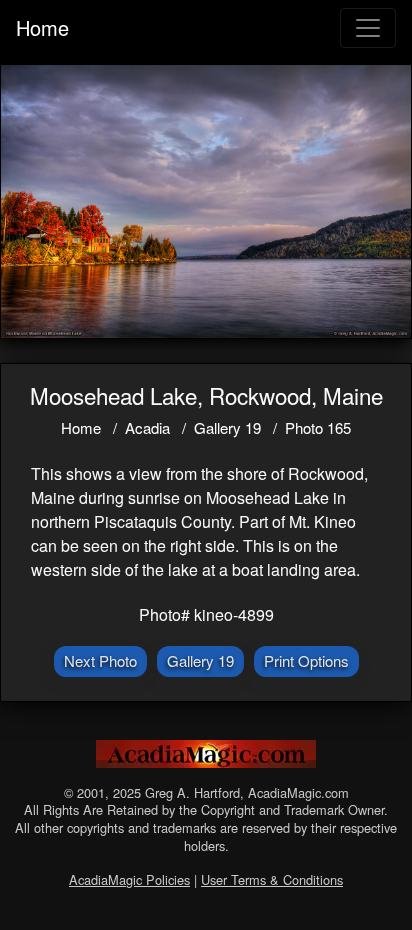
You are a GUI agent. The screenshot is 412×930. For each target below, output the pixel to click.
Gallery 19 (227, 427)
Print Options (306, 660)
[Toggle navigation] (368, 28)
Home (42, 27)
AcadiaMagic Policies (129, 879)
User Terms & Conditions (272, 879)
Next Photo (100, 660)
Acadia (147, 427)
